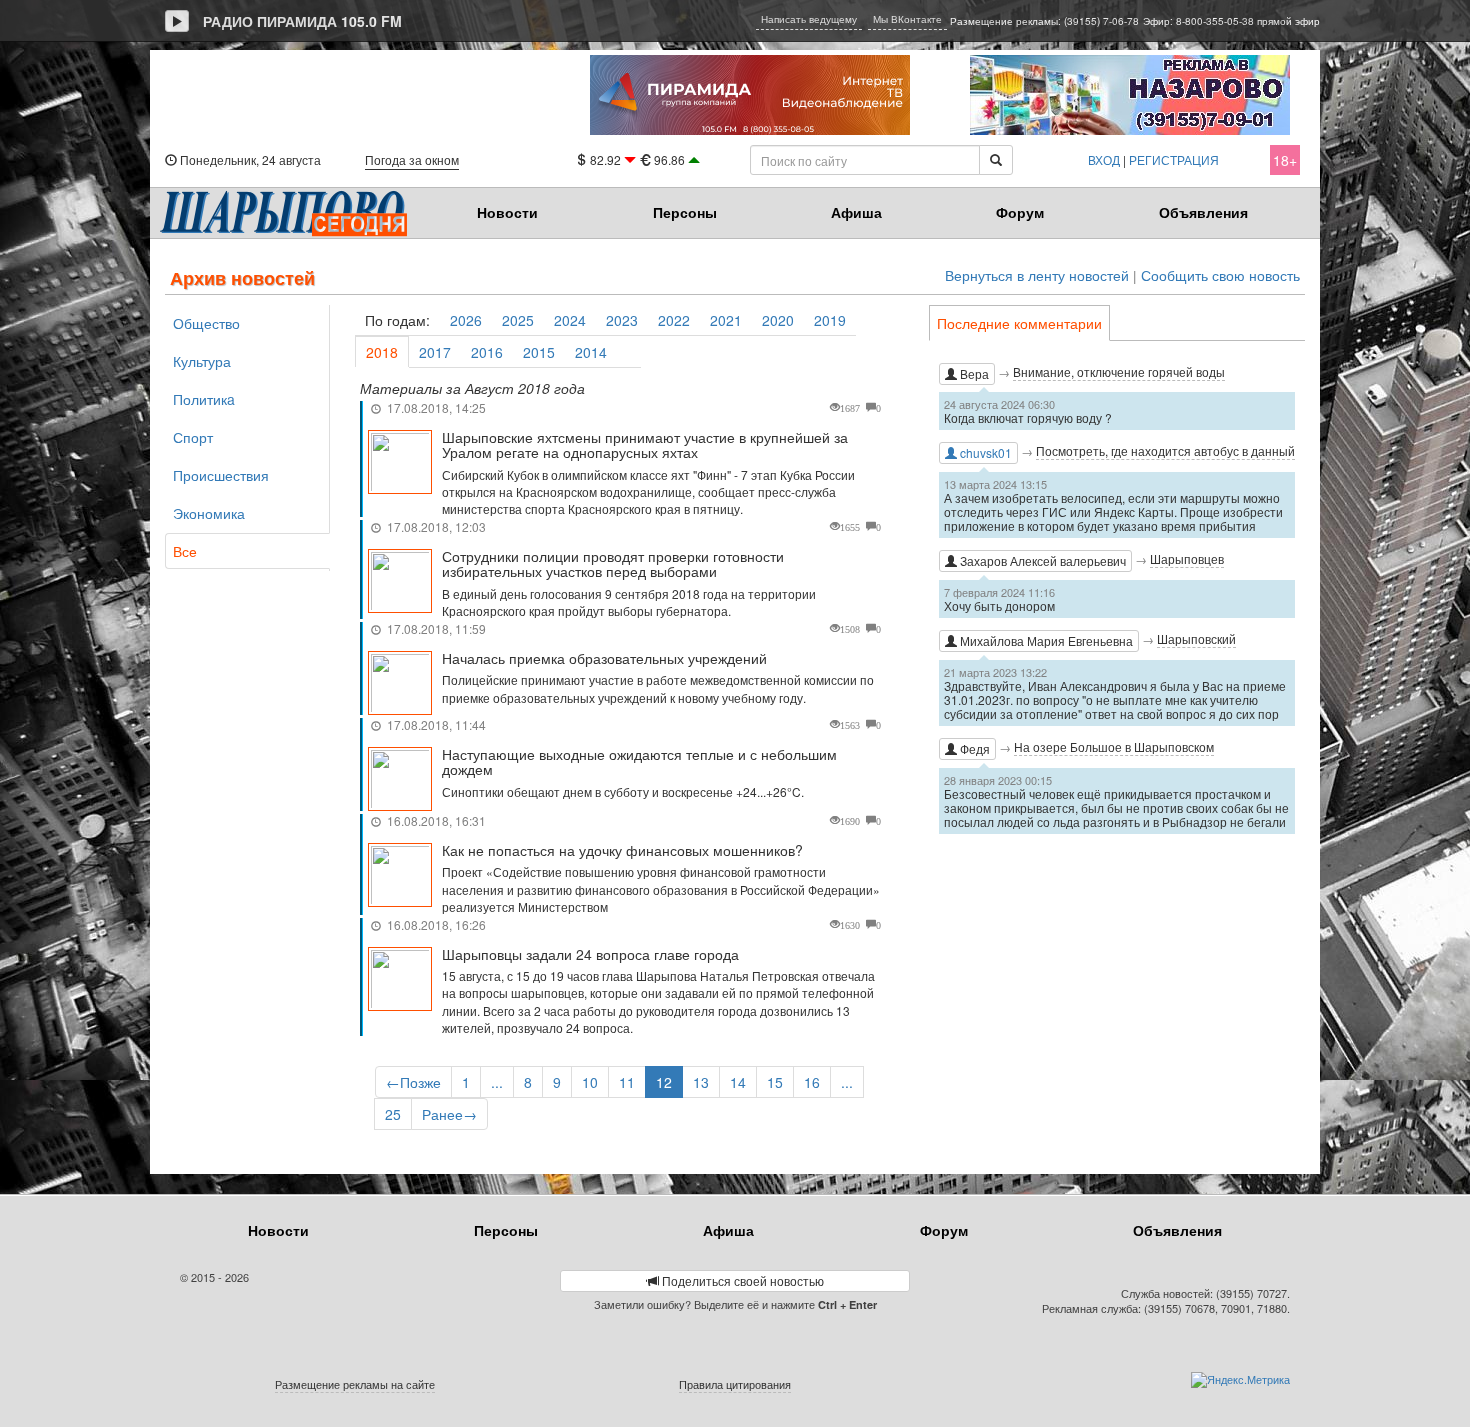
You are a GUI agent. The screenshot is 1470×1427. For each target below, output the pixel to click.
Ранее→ (449, 1114)
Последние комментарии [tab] (1019, 323)
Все (185, 551)
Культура (202, 361)
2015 (539, 352)
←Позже (413, 1082)
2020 (778, 320)
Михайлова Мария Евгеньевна (1045, 640)
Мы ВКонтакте (907, 19)
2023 (622, 320)
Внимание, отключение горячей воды (1119, 371)
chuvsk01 (984, 452)
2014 (591, 352)
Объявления (1203, 212)
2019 (830, 320)
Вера (973, 373)
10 (590, 1082)
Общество (206, 323)
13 (701, 1082)
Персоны (685, 212)
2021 (726, 320)
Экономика (209, 513)
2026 (466, 320)
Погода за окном (412, 159)
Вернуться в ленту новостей (1037, 275)
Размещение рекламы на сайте (355, 1384)
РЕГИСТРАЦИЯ (1174, 159)
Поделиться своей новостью (741, 1280)
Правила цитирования (735, 1384)
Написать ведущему (809, 19)
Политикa (204, 399)
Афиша (856, 212)
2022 (674, 320)
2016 (487, 352)
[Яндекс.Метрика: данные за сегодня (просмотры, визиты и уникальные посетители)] (1240, 1380)
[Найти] (996, 160)
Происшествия (221, 475)
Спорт (193, 437)
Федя (973, 748)
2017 (435, 352)
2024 (570, 320)
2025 (518, 320)
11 (627, 1082)
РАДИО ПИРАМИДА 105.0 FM (302, 21)
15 (775, 1082)
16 (812, 1082)
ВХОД (1104, 159)
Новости (507, 212)
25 (393, 1114)
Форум (1020, 212)
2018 (382, 352)
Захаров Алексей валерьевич (1041, 560)
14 (738, 1082)
